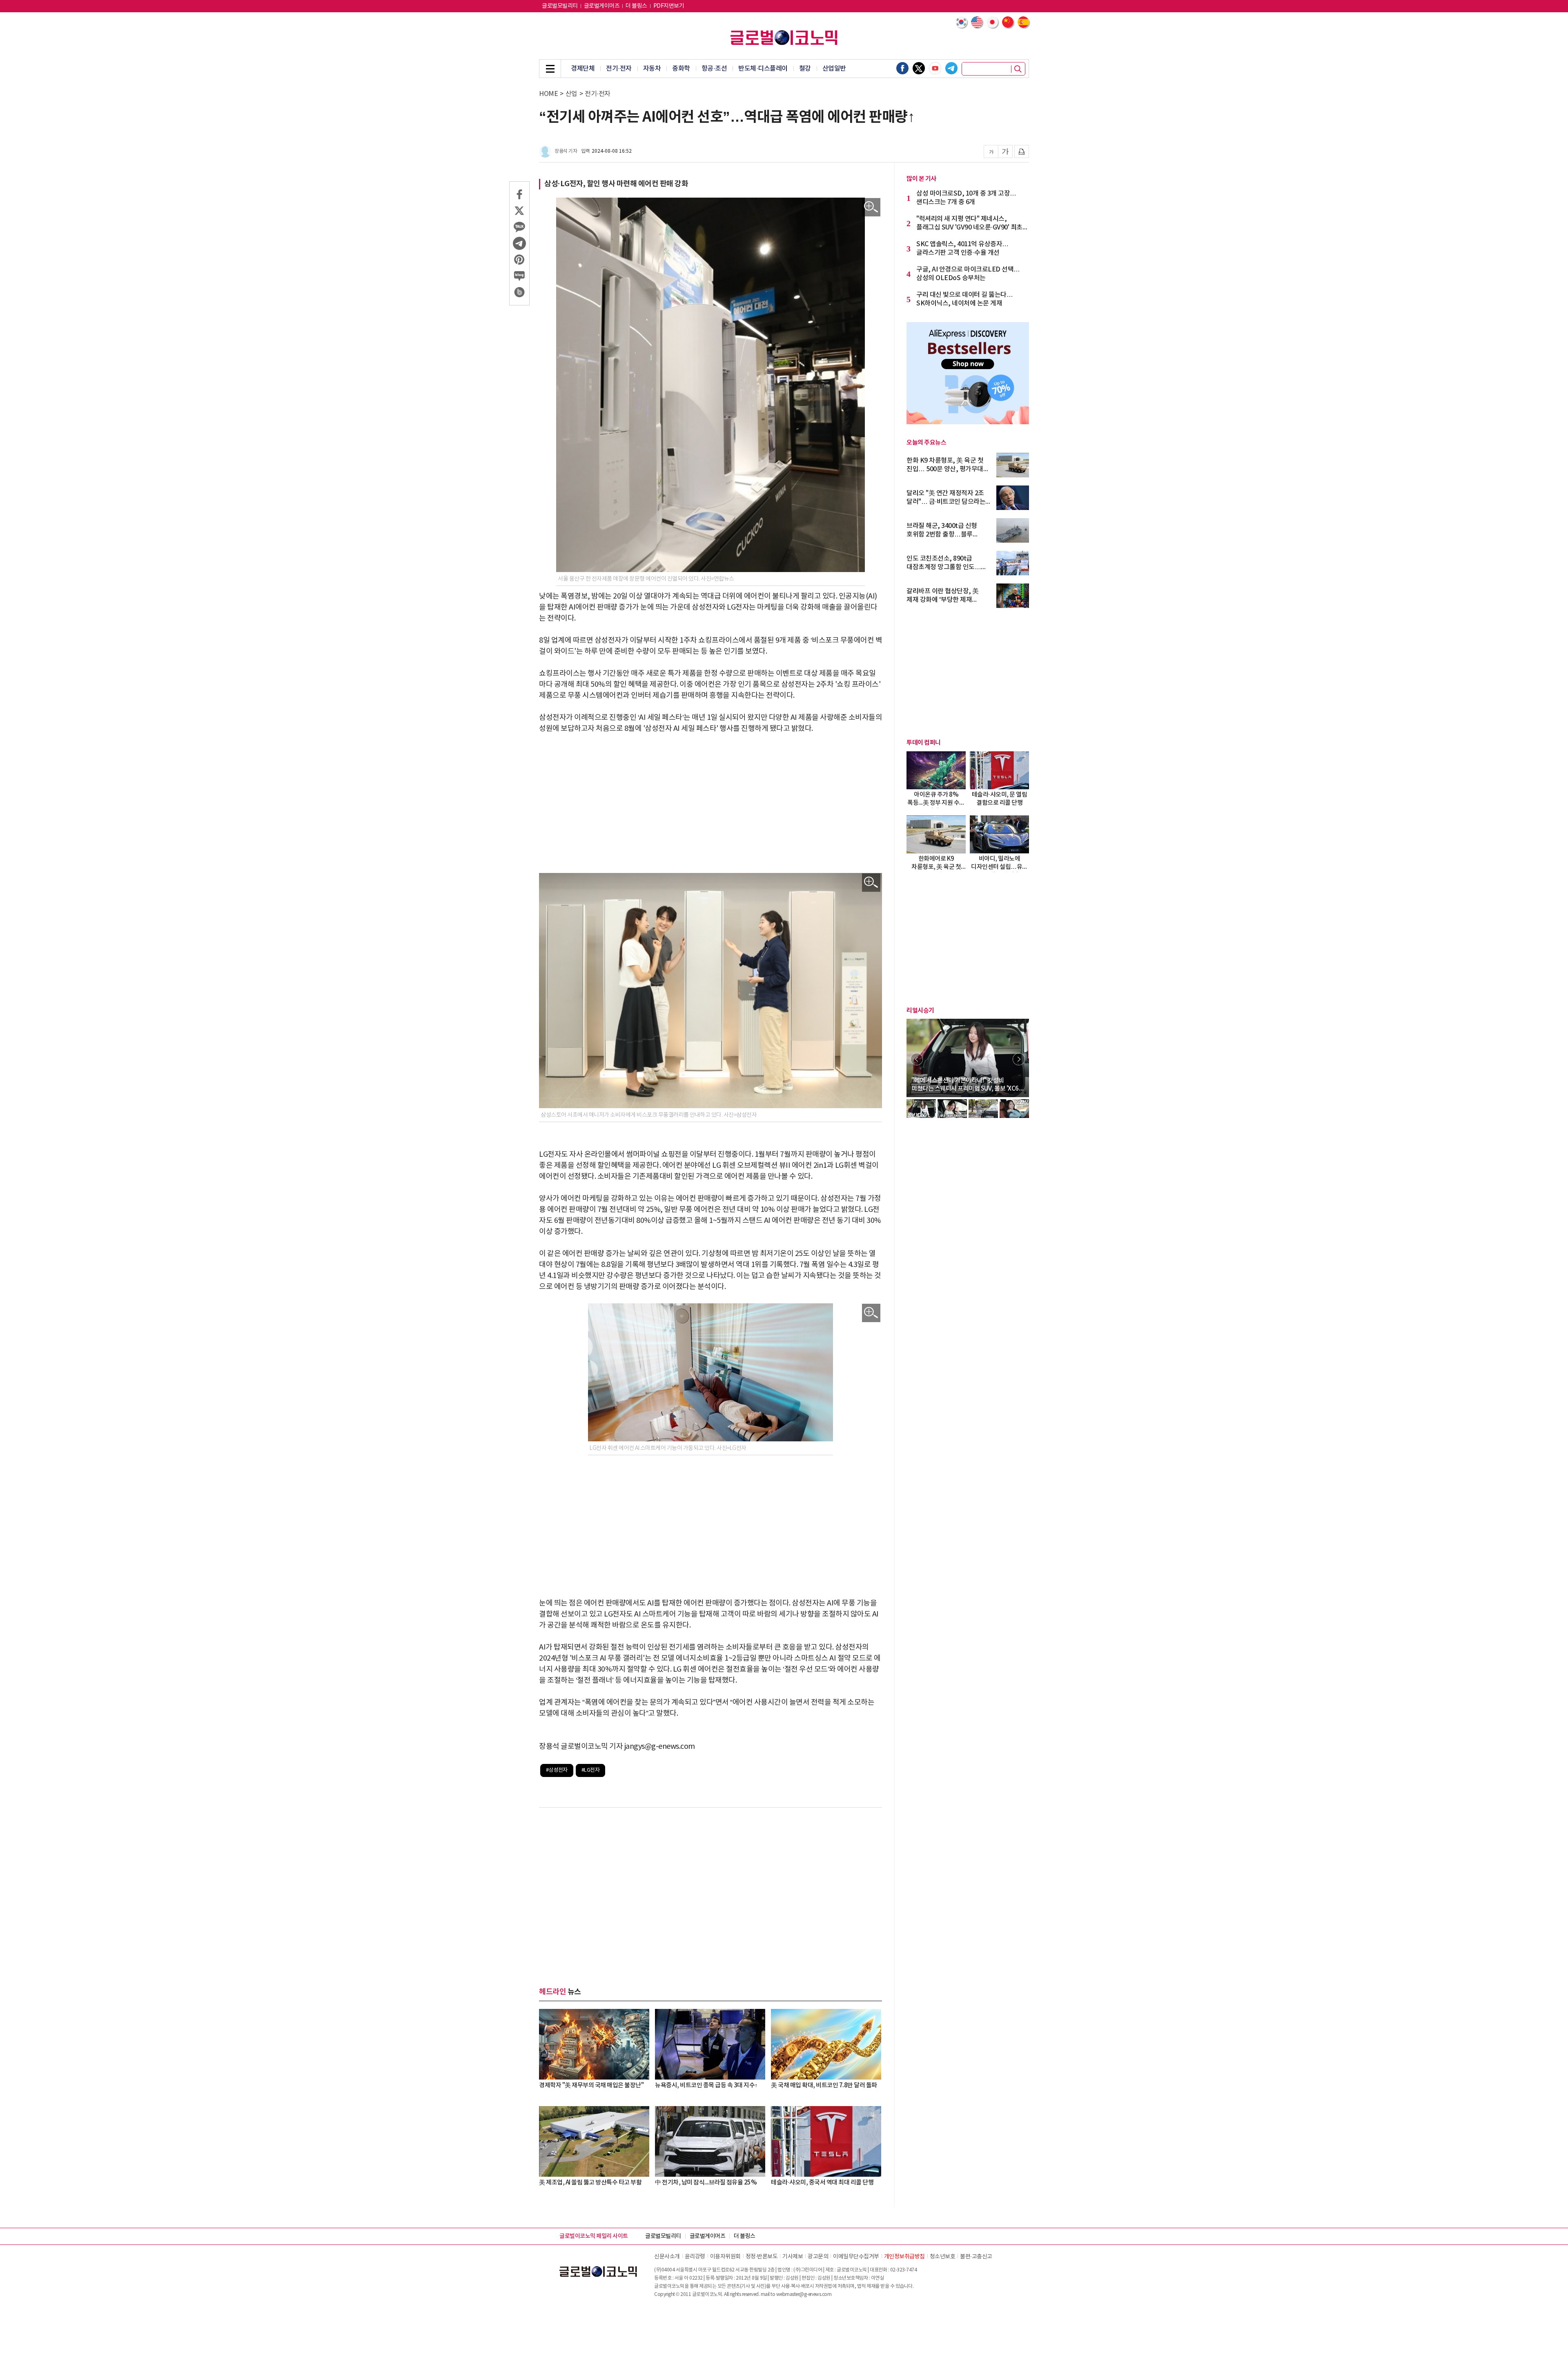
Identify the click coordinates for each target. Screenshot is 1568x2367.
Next (1019, 1059)
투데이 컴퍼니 (924, 743)
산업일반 (834, 69)
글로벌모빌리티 (560, 6)
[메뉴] (550, 69)
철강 (805, 69)
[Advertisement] (710, 804)
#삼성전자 (557, 1770)
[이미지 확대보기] (871, 207)
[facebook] (902, 68)
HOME (548, 94)
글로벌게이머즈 (602, 6)
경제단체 (583, 69)
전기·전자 (619, 69)
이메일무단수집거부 (856, 2257)
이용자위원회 (725, 2257)
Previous (917, 1059)
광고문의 (818, 2257)
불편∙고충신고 (976, 2257)
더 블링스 (636, 6)
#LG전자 (591, 1770)
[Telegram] (951, 68)
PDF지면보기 (669, 6)
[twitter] (919, 68)
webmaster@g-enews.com (804, 2295)
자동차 (652, 69)
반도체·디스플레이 (763, 69)
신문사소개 (667, 2257)
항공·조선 (714, 69)
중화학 (681, 69)
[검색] (1018, 69)
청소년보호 (943, 2257)
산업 (571, 94)
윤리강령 (695, 2257)
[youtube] (935, 68)
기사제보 (793, 2257)
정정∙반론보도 (762, 2257)
